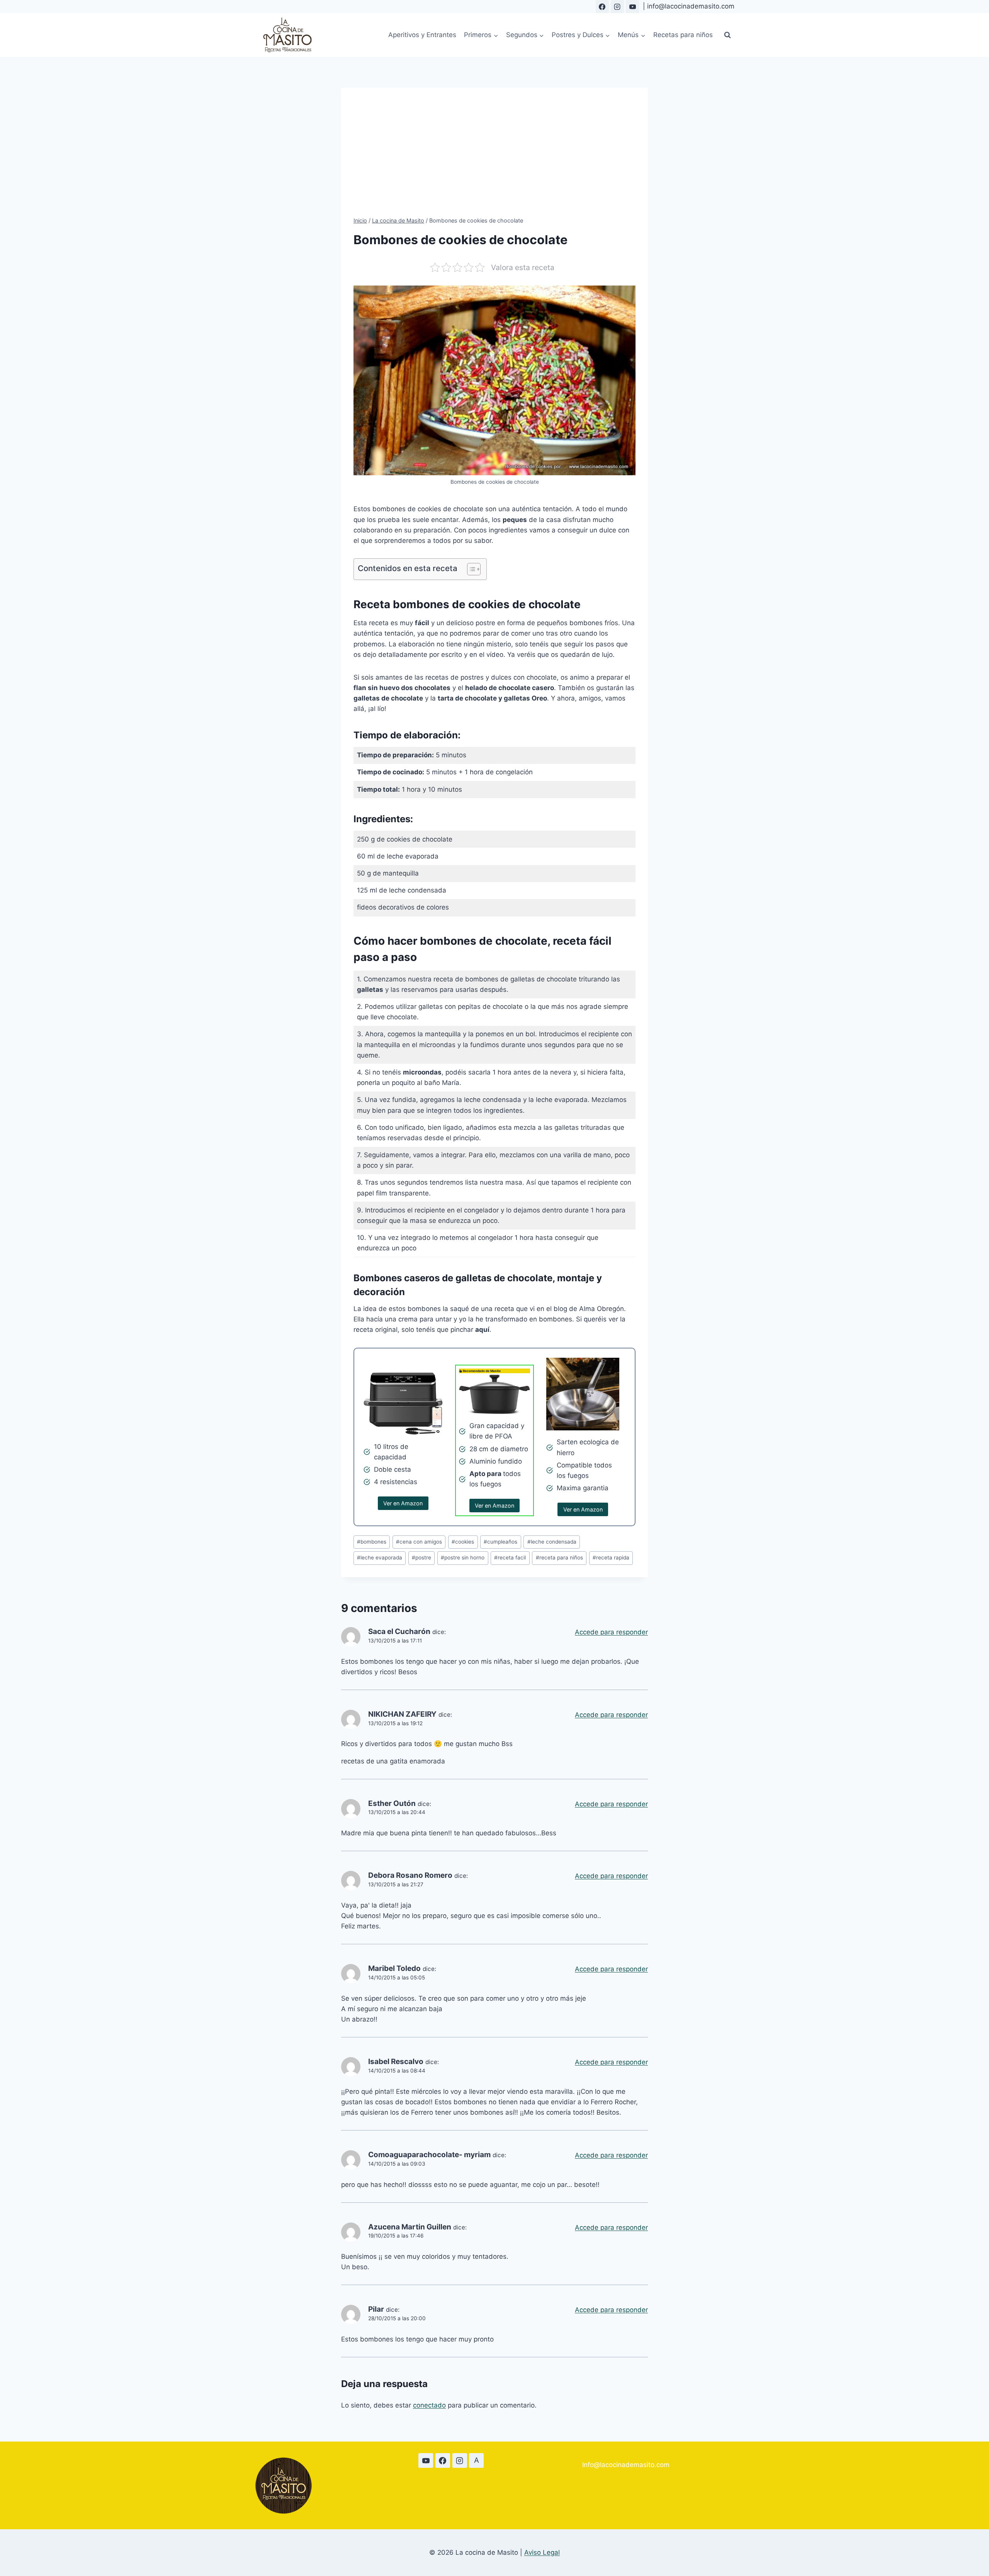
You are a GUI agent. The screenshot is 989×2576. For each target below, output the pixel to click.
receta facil (510, 1558)
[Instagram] (617, 7)
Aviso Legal (542, 2552)
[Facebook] (602, 7)
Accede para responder (611, 1632)
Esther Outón (392, 1803)
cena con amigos (419, 1542)
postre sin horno (463, 1558)
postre (421, 1558)
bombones (372, 1542)
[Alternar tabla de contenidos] (470, 569)
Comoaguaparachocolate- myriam (429, 2155)
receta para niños (559, 1558)
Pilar (376, 2309)
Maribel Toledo (394, 1968)
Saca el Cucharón (399, 1631)
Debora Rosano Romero (410, 1875)
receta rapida (611, 1558)
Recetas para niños (683, 35)
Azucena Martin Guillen (410, 2227)
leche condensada (552, 1542)
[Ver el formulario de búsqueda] (727, 35)
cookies (463, 1542)
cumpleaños (500, 1542)
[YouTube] (632, 7)
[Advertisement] (494, 158)
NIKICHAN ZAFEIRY (402, 1714)
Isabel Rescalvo (396, 2062)
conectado (429, 2405)
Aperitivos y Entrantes (422, 35)
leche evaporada (380, 1558)
